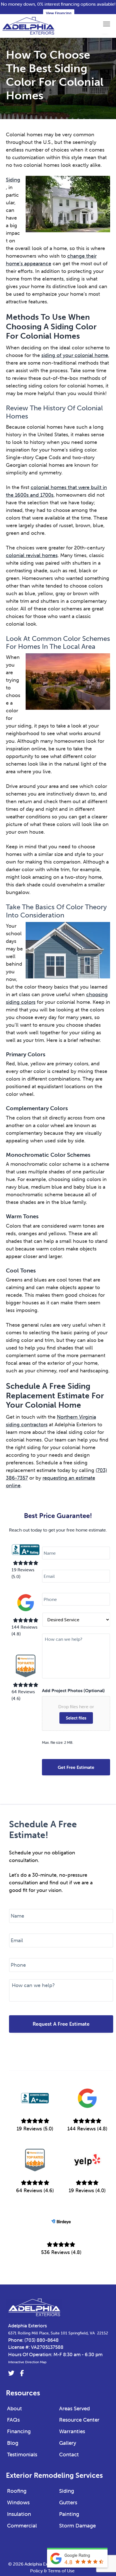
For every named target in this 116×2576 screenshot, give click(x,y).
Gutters (68, 2502)
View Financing (59, 13)
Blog (13, 2443)
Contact (69, 2454)
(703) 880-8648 (42, 2340)
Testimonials (22, 2454)
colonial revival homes (32, 555)
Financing (19, 2431)
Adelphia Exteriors (27, 2326)
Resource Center (79, 2420)
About (14, 2408)
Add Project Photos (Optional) (73, 1690)
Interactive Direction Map (27, 2362)
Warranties (72, 2431)
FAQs (13, 2420)
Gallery (68, 2443)
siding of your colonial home (75, 355)
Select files (76, 1718)
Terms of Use (61, 2571)
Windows (18, 2502)
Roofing (17, 2491)
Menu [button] (101, 24)
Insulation (19, 2514)
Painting (69, 2514)
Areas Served (74, 2408)
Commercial (22, 2525)
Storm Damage (77, 2525)
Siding (13, 180)
